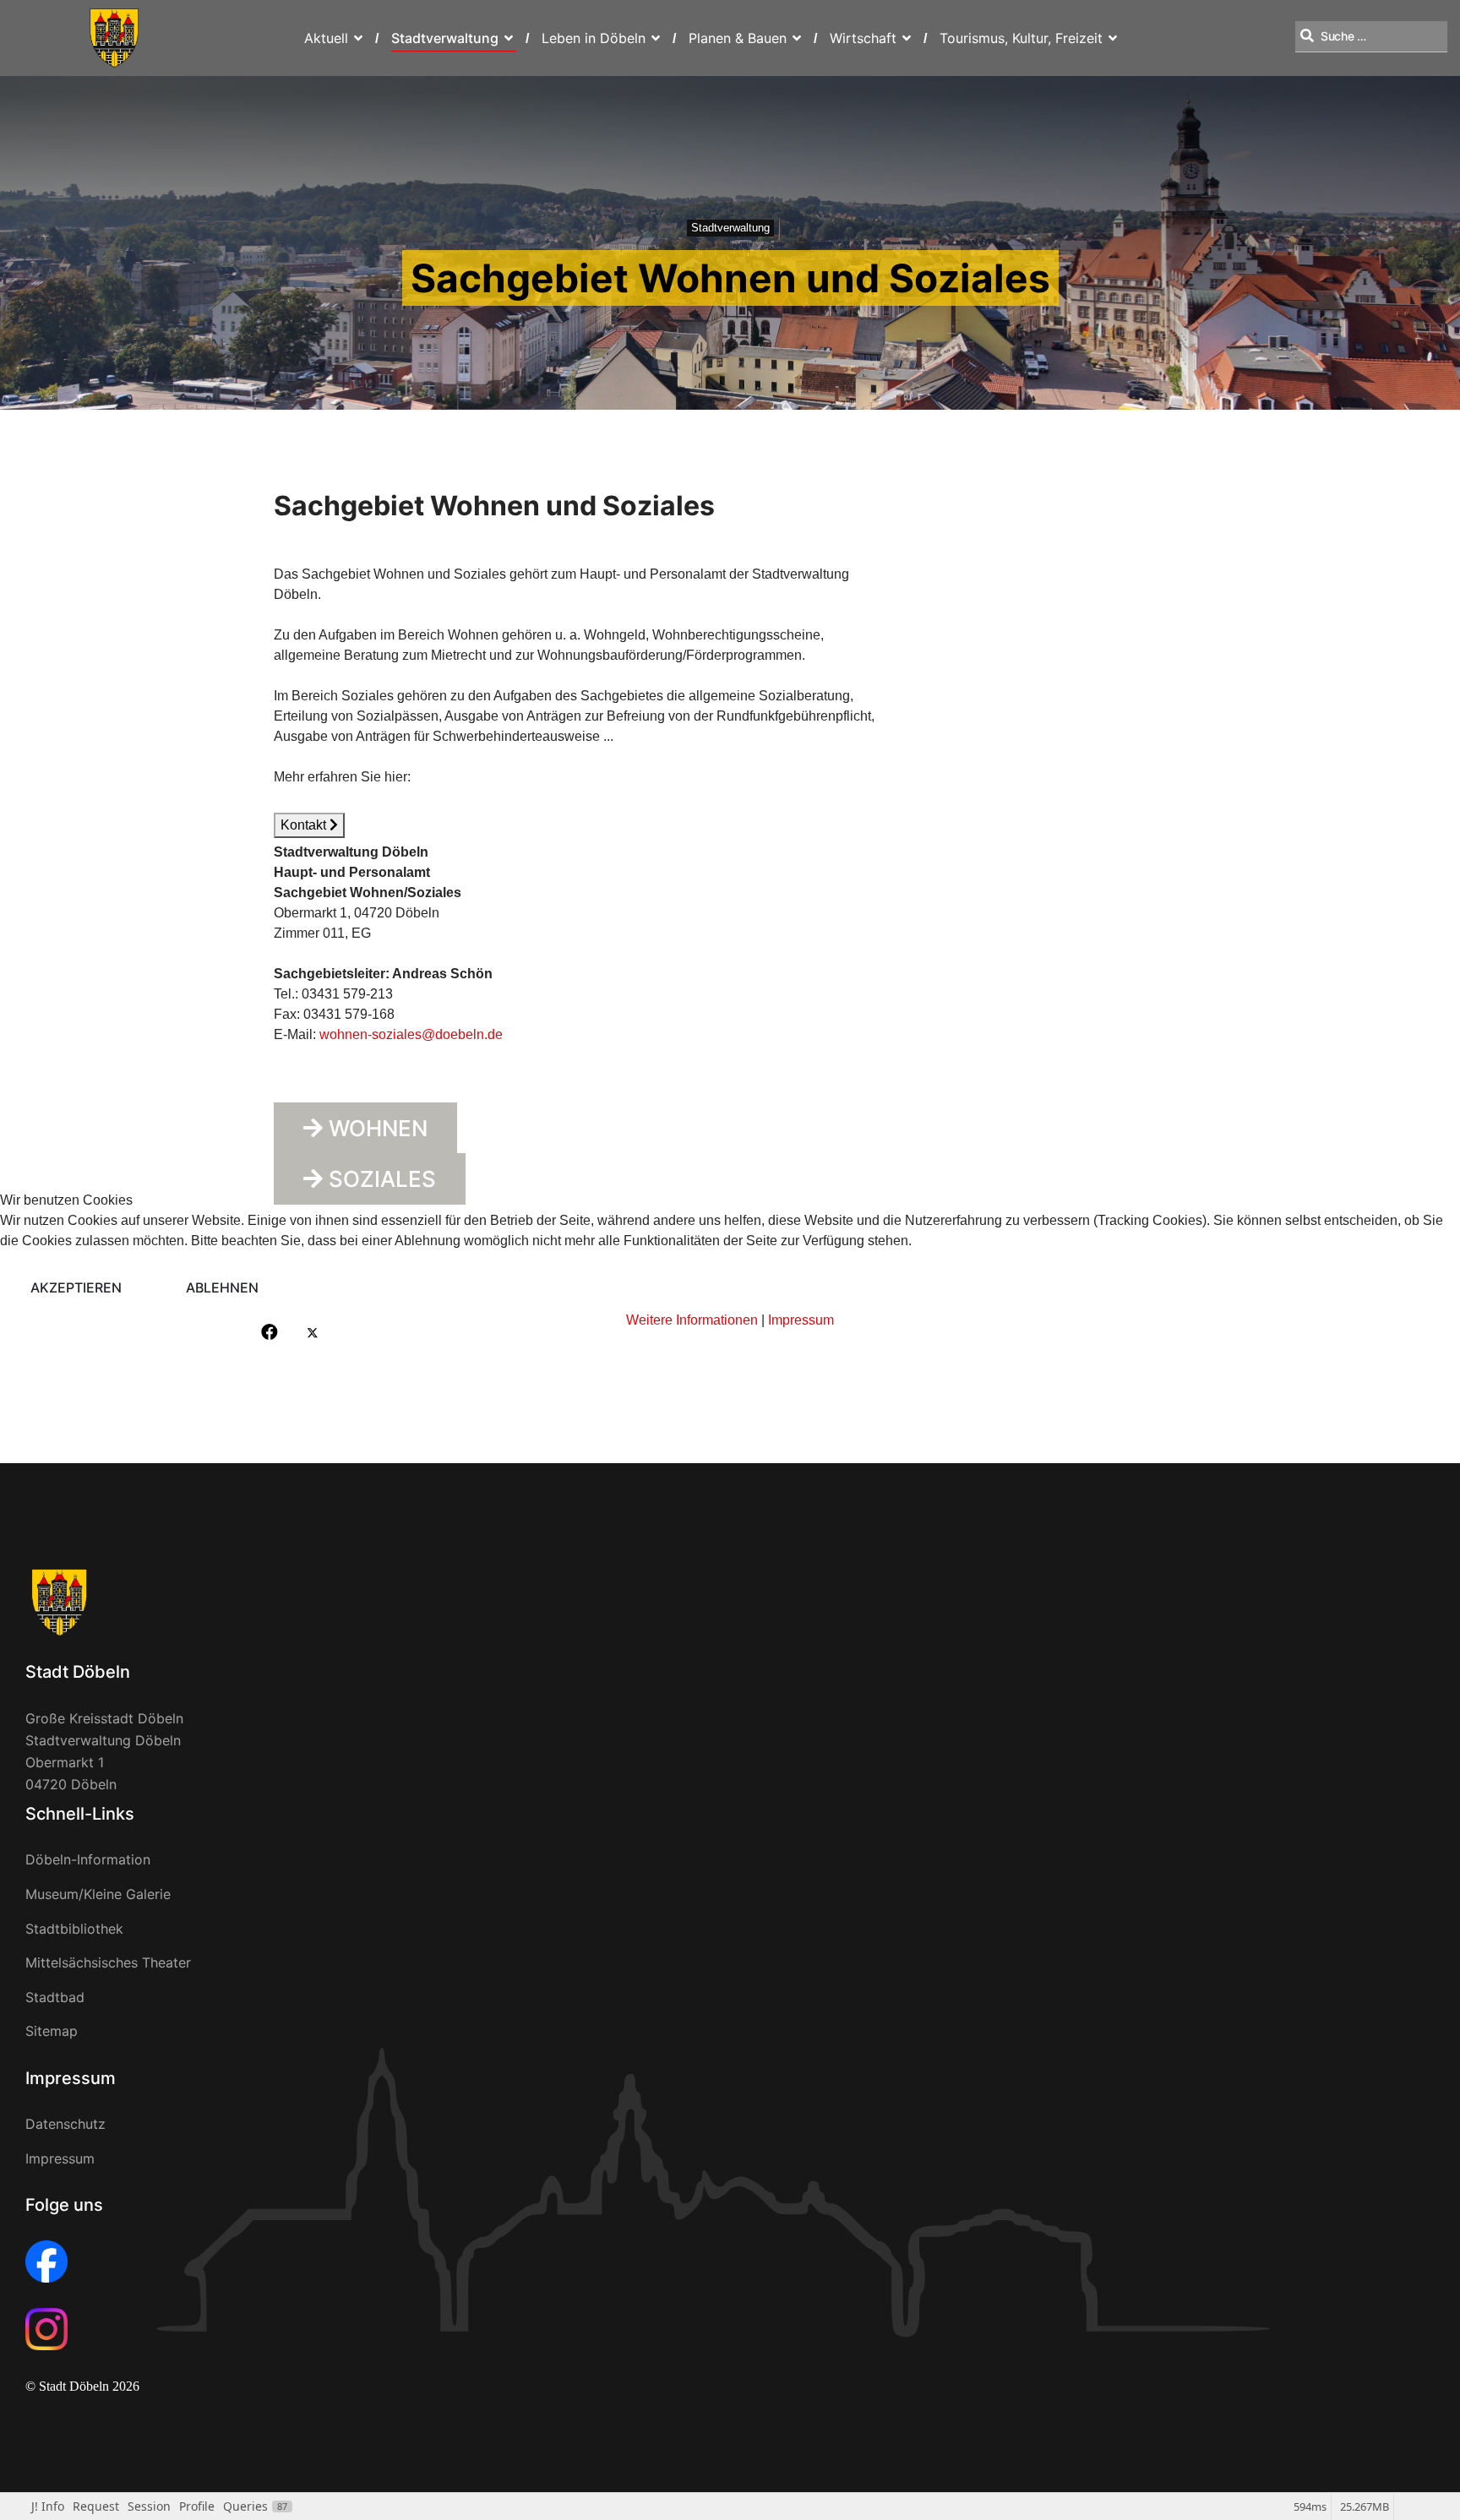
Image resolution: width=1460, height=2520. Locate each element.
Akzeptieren (76, 1287)
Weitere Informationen (692, 1320)
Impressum (801, 1320)
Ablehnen (222, 1287)
